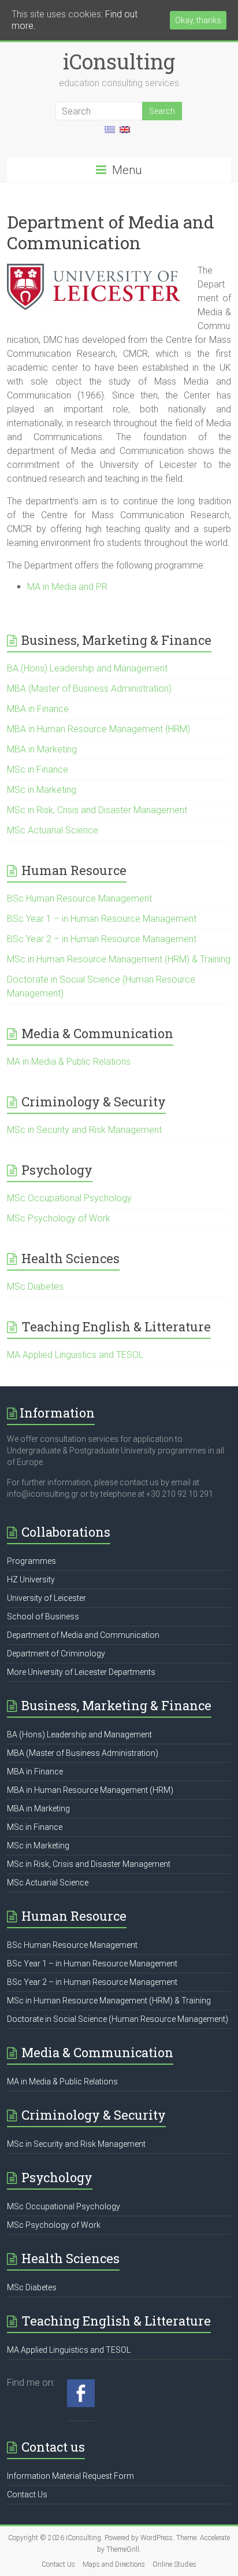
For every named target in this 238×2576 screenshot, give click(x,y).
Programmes (31, 1561)
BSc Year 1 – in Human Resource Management (102, 919)
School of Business (43, 1617)
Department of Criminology (56, 1654)
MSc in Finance (38, 770)
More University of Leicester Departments (81, 1672)
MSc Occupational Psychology (69, 1198)
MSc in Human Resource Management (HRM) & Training (119, 959)
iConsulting (119, 61)
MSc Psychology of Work (59, 1218)
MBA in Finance (38, 709)
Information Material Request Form (70, 2476)
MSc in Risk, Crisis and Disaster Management (97, 810)
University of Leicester (47, 1598)
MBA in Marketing (42, 749)
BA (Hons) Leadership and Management (87, 668)
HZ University (31, 1579)
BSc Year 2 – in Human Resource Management (102, 939)
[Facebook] (81, 2385)
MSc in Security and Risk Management (84, 1130)
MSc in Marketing (42, 790)
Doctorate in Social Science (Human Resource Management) (118, 2019)
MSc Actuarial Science (53, 830)
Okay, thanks (198, 20)
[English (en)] (125, 134)
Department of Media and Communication (83, 1635)
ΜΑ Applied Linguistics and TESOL (75, 1355)
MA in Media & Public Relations (69, 1062)
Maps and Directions (114, 2564)
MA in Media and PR (67, 587)
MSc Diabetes (35, 1287)
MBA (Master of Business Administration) (89, 689)
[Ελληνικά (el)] (110, 134)
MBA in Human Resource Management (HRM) (98, 729)
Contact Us (27, 2494)
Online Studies (174, 2564)
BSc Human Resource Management (79, 898)
